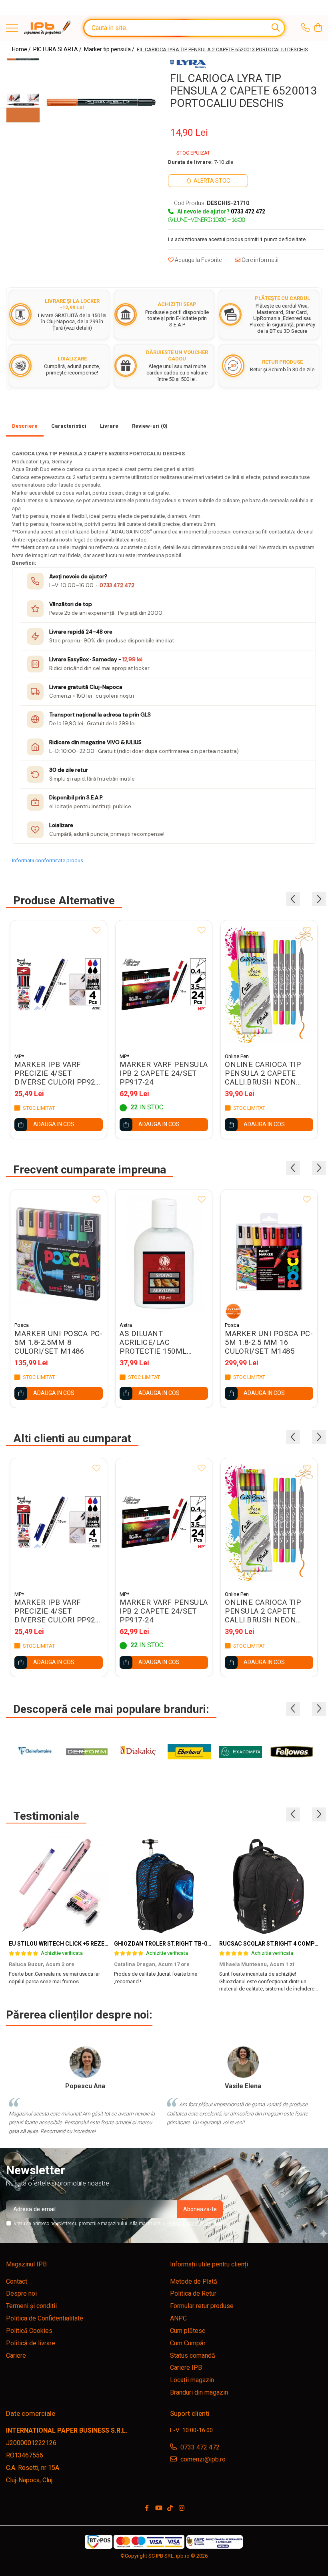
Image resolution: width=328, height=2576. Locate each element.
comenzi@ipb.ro (202, 2459)
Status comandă (193, 2356)
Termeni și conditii (31, 2306)
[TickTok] (170, 2509)
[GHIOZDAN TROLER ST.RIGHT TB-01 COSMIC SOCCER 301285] (164, 1886)
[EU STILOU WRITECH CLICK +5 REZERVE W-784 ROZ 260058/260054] (59, 1886)
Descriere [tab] (25, 426)
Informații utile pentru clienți (209, 2264)
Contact (17, 2281)
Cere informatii (259, 260)
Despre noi (21, 2293)
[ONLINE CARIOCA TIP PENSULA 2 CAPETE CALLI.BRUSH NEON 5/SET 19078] (269, 984)
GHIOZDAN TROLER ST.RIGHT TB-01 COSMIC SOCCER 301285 (196, 1944)
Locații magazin (192, 2380)
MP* (19, 1056)
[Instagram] (182, 2509)
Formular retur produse (202, 2306)
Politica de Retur (193, 2293)
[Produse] (12, 29)
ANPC (178, 2318)
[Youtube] (158, 2509)
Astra (126, 1325)
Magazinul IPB (26, 2264)
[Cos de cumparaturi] (318, 28)
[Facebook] (147, 2509)
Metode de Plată (194, 2281)
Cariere (16, 2356)
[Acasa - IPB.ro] (48, 28)
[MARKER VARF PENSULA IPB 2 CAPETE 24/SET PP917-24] (164, 984)
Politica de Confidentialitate (194, 2224)
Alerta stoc (212, 181)
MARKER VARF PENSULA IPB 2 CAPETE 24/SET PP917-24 (164, 1073)
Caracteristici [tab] (69, 426)
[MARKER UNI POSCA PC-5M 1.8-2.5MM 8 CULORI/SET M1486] (59, 1254)
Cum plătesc (188, 2331)
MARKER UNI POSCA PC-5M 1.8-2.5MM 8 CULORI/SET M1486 (58, 1342)
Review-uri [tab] (150, 426)
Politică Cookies (29, 2331)
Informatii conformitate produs (48, 860)
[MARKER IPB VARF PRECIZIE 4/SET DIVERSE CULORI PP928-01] (59, 984)
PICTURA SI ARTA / (58, 49)
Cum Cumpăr (188, 2343)
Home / (22, 49)
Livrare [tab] (109, 426)
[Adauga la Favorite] (96, 931)
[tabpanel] (101, 102)
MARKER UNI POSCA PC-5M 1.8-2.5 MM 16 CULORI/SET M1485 (269, 1342)
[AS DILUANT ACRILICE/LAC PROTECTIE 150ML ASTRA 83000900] (164, 1254)
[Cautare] (276, 28)
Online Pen (237, 1056)
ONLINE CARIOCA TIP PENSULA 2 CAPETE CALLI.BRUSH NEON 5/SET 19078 (263, 1073)
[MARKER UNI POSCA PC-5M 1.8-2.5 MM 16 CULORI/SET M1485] (269, 1254)
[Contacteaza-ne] (305, 28)
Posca (22, 1325)
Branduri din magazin (199, 2392)
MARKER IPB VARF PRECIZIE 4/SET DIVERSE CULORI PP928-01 (58, 1073)
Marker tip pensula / (110, 49)
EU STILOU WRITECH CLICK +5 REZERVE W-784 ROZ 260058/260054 (98, 1944)
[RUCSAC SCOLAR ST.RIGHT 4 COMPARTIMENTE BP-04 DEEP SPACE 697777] (269, 1886)
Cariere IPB (186, 2368)
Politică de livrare (31, 2343)
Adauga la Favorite (198, 260)
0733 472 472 (117, 585)
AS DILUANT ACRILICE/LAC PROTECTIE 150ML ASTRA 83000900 (153, 1342)
